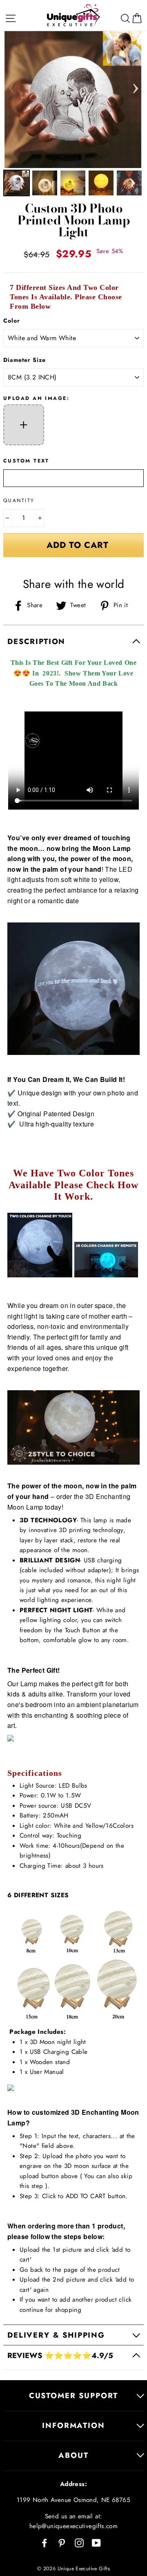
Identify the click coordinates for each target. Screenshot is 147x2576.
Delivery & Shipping (56, 2335)
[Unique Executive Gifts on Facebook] (45, 2542)
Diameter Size (24, 360)
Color (12, 321)
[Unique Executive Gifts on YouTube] (96, 2542)
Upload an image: (36, 398)
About (73, 2455)
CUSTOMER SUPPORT (73, 2395)
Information (73, 2425)
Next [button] (136, 86)
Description (36, 641)
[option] (74, 100)
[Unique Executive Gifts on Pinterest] (62, 2542)
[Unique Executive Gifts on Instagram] (79, 2542)
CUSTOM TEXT (26, 461)
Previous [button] (11, 86)
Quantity (19, 500)
